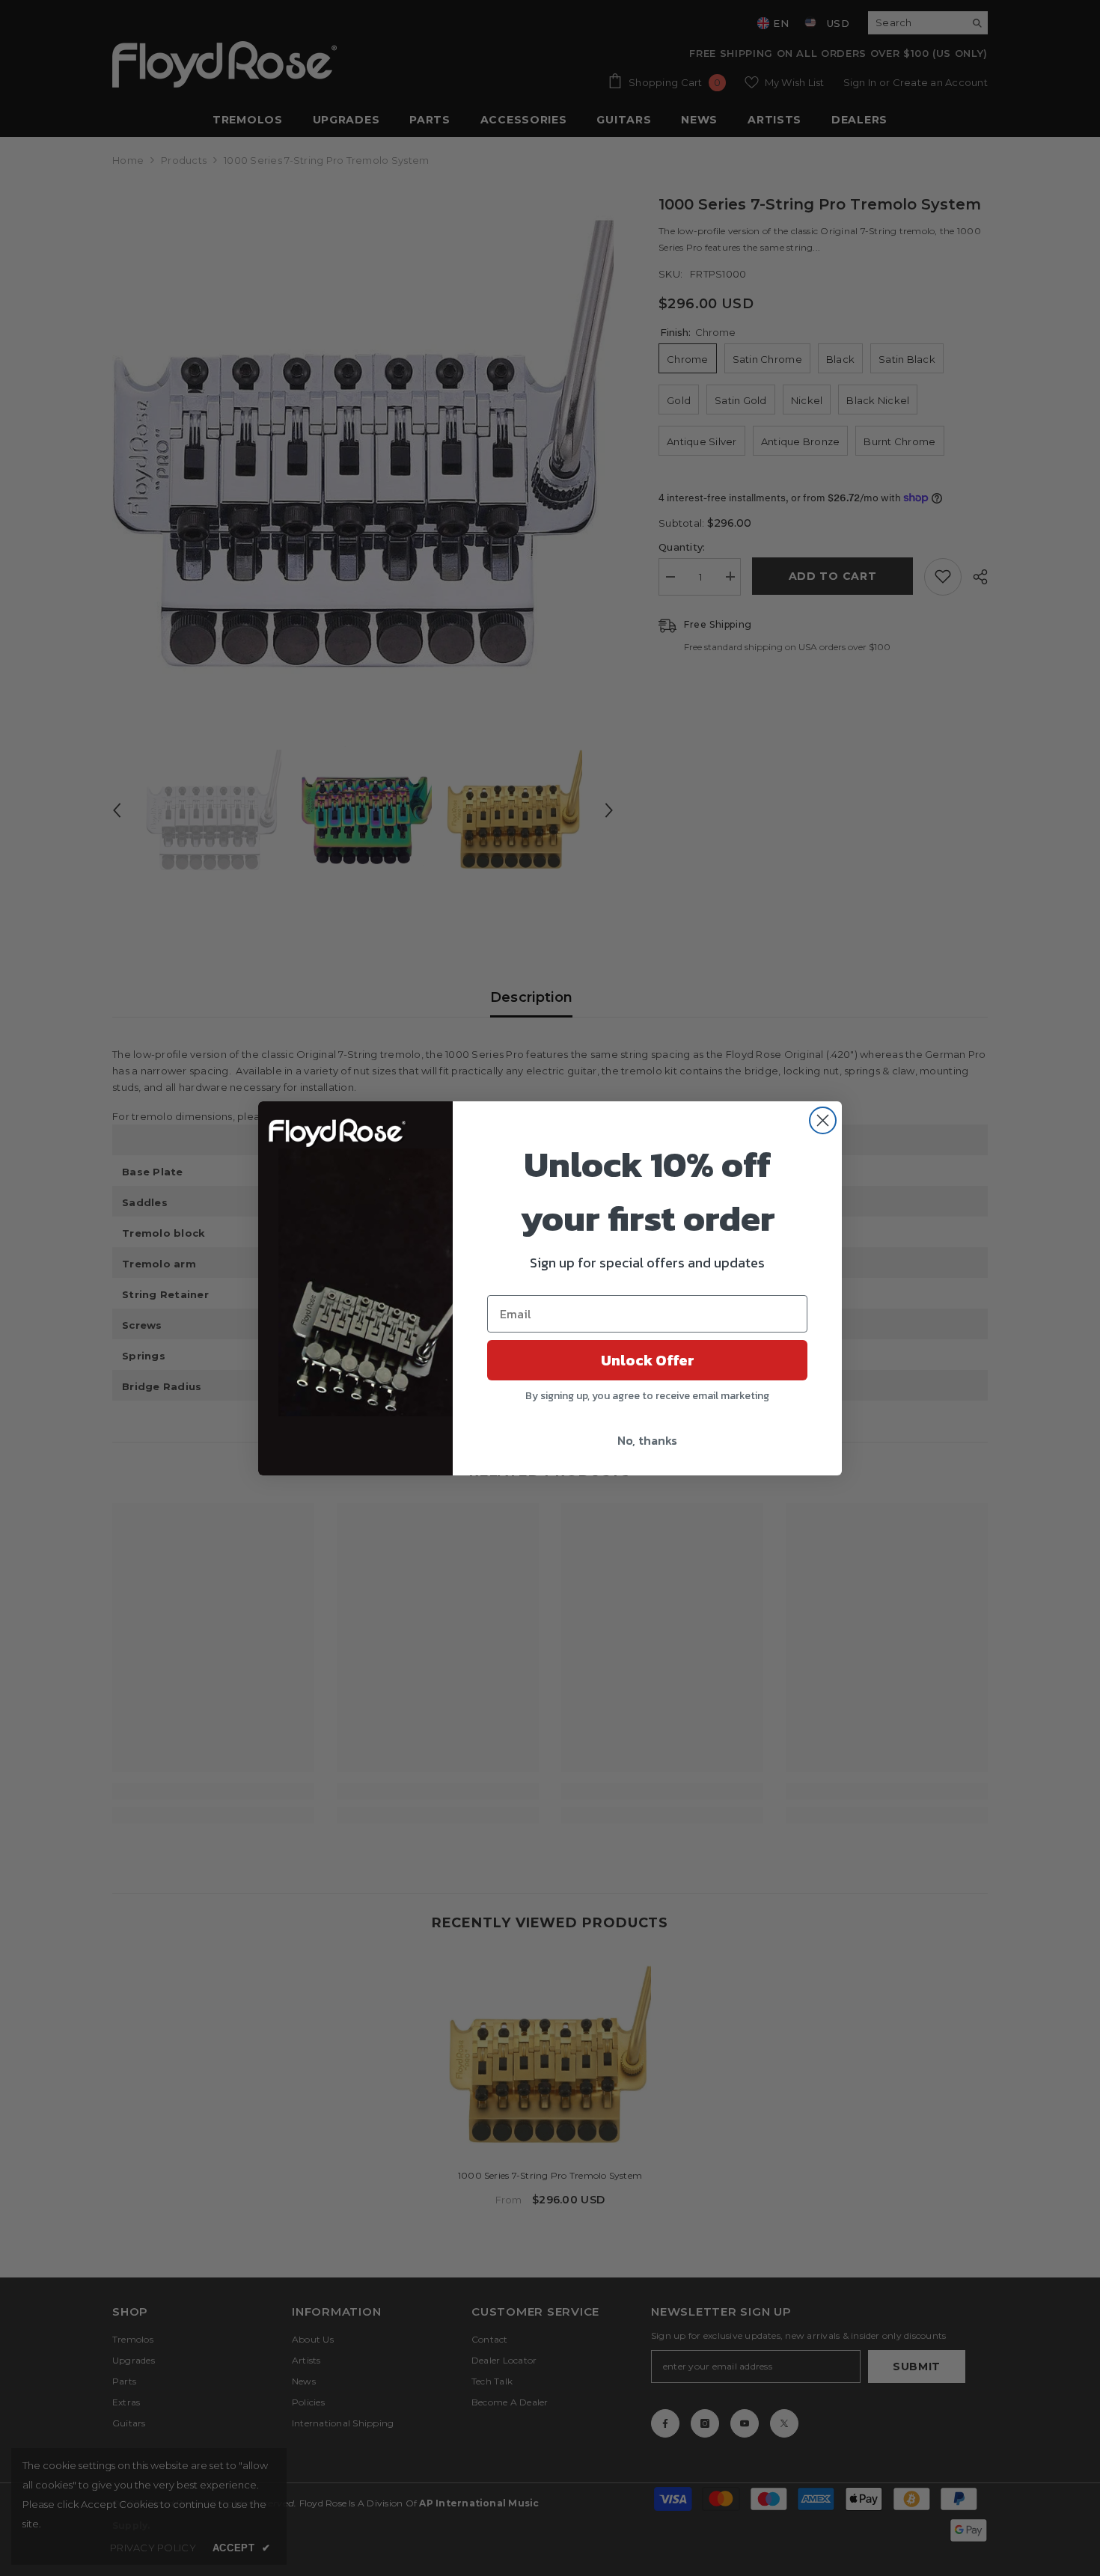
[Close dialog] (823, 1120)
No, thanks (647, 1440)
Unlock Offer (648, 1360)
